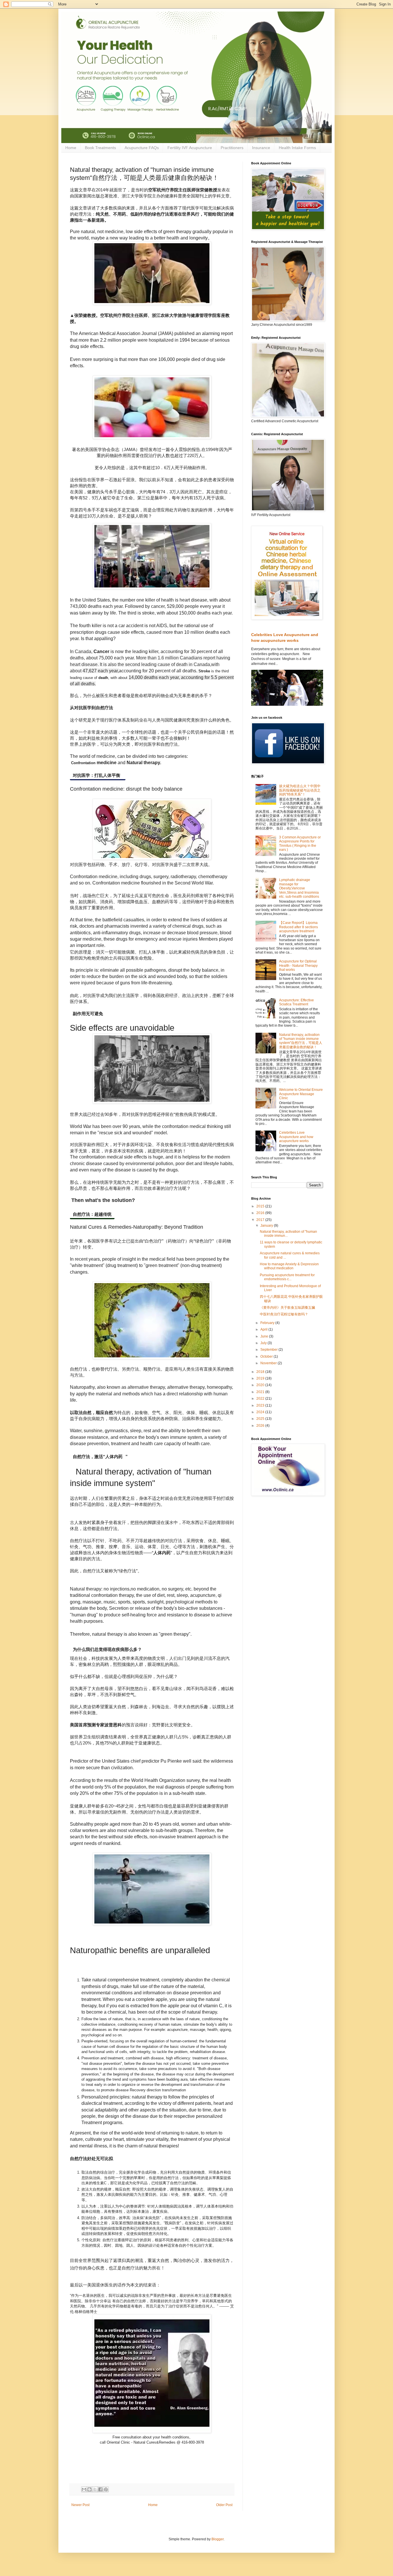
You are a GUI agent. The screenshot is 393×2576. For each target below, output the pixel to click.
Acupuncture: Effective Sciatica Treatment (296, 1002)
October (267, 1357)
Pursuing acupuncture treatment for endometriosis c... (287, 1277)
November (269, 1363)
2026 (261, 1426)
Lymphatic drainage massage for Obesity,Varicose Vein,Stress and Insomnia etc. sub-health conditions (299, 888)
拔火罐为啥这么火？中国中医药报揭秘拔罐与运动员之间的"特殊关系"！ (300, 790)
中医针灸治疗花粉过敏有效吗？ (284, 1314)
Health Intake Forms (297, 148)
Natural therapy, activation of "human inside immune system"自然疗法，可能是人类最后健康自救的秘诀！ (301, 1041)
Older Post (224, 2505)
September (269, 1350)
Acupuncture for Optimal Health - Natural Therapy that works (298, 965)
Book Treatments (100, 148)
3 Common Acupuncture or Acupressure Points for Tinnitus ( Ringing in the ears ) (300, 843)
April (264, 1329)
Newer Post (80, 2505)
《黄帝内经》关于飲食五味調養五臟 (287, 1308)
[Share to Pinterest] (106, 2489)
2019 (261, 1378)
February (268, 1323)
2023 (261, 1405)
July (264, 1343)
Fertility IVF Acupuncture (190, 148)
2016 (261, 1213)
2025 (261, 1419)
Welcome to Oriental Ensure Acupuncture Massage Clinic (301, 1094)
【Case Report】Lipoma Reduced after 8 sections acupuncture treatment (298, 927)
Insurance (261, 148)
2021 (261, 1392)
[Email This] (84, 2489)
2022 (261, 1399)
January (267, 1226)
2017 (261, 1220)
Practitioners (232, 148)
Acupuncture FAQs (142, 148)
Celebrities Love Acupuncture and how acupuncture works (296, 1137)
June (265, 1336)
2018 (261, 1372)
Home (71, 148)
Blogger (218, 2539)
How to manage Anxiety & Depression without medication (289, 1266)
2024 (261, 1412)
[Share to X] (95, 2489)
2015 (261, 1206)
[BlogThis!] (89, 2489)
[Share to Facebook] (100, 2489)
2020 (261, 1385)
